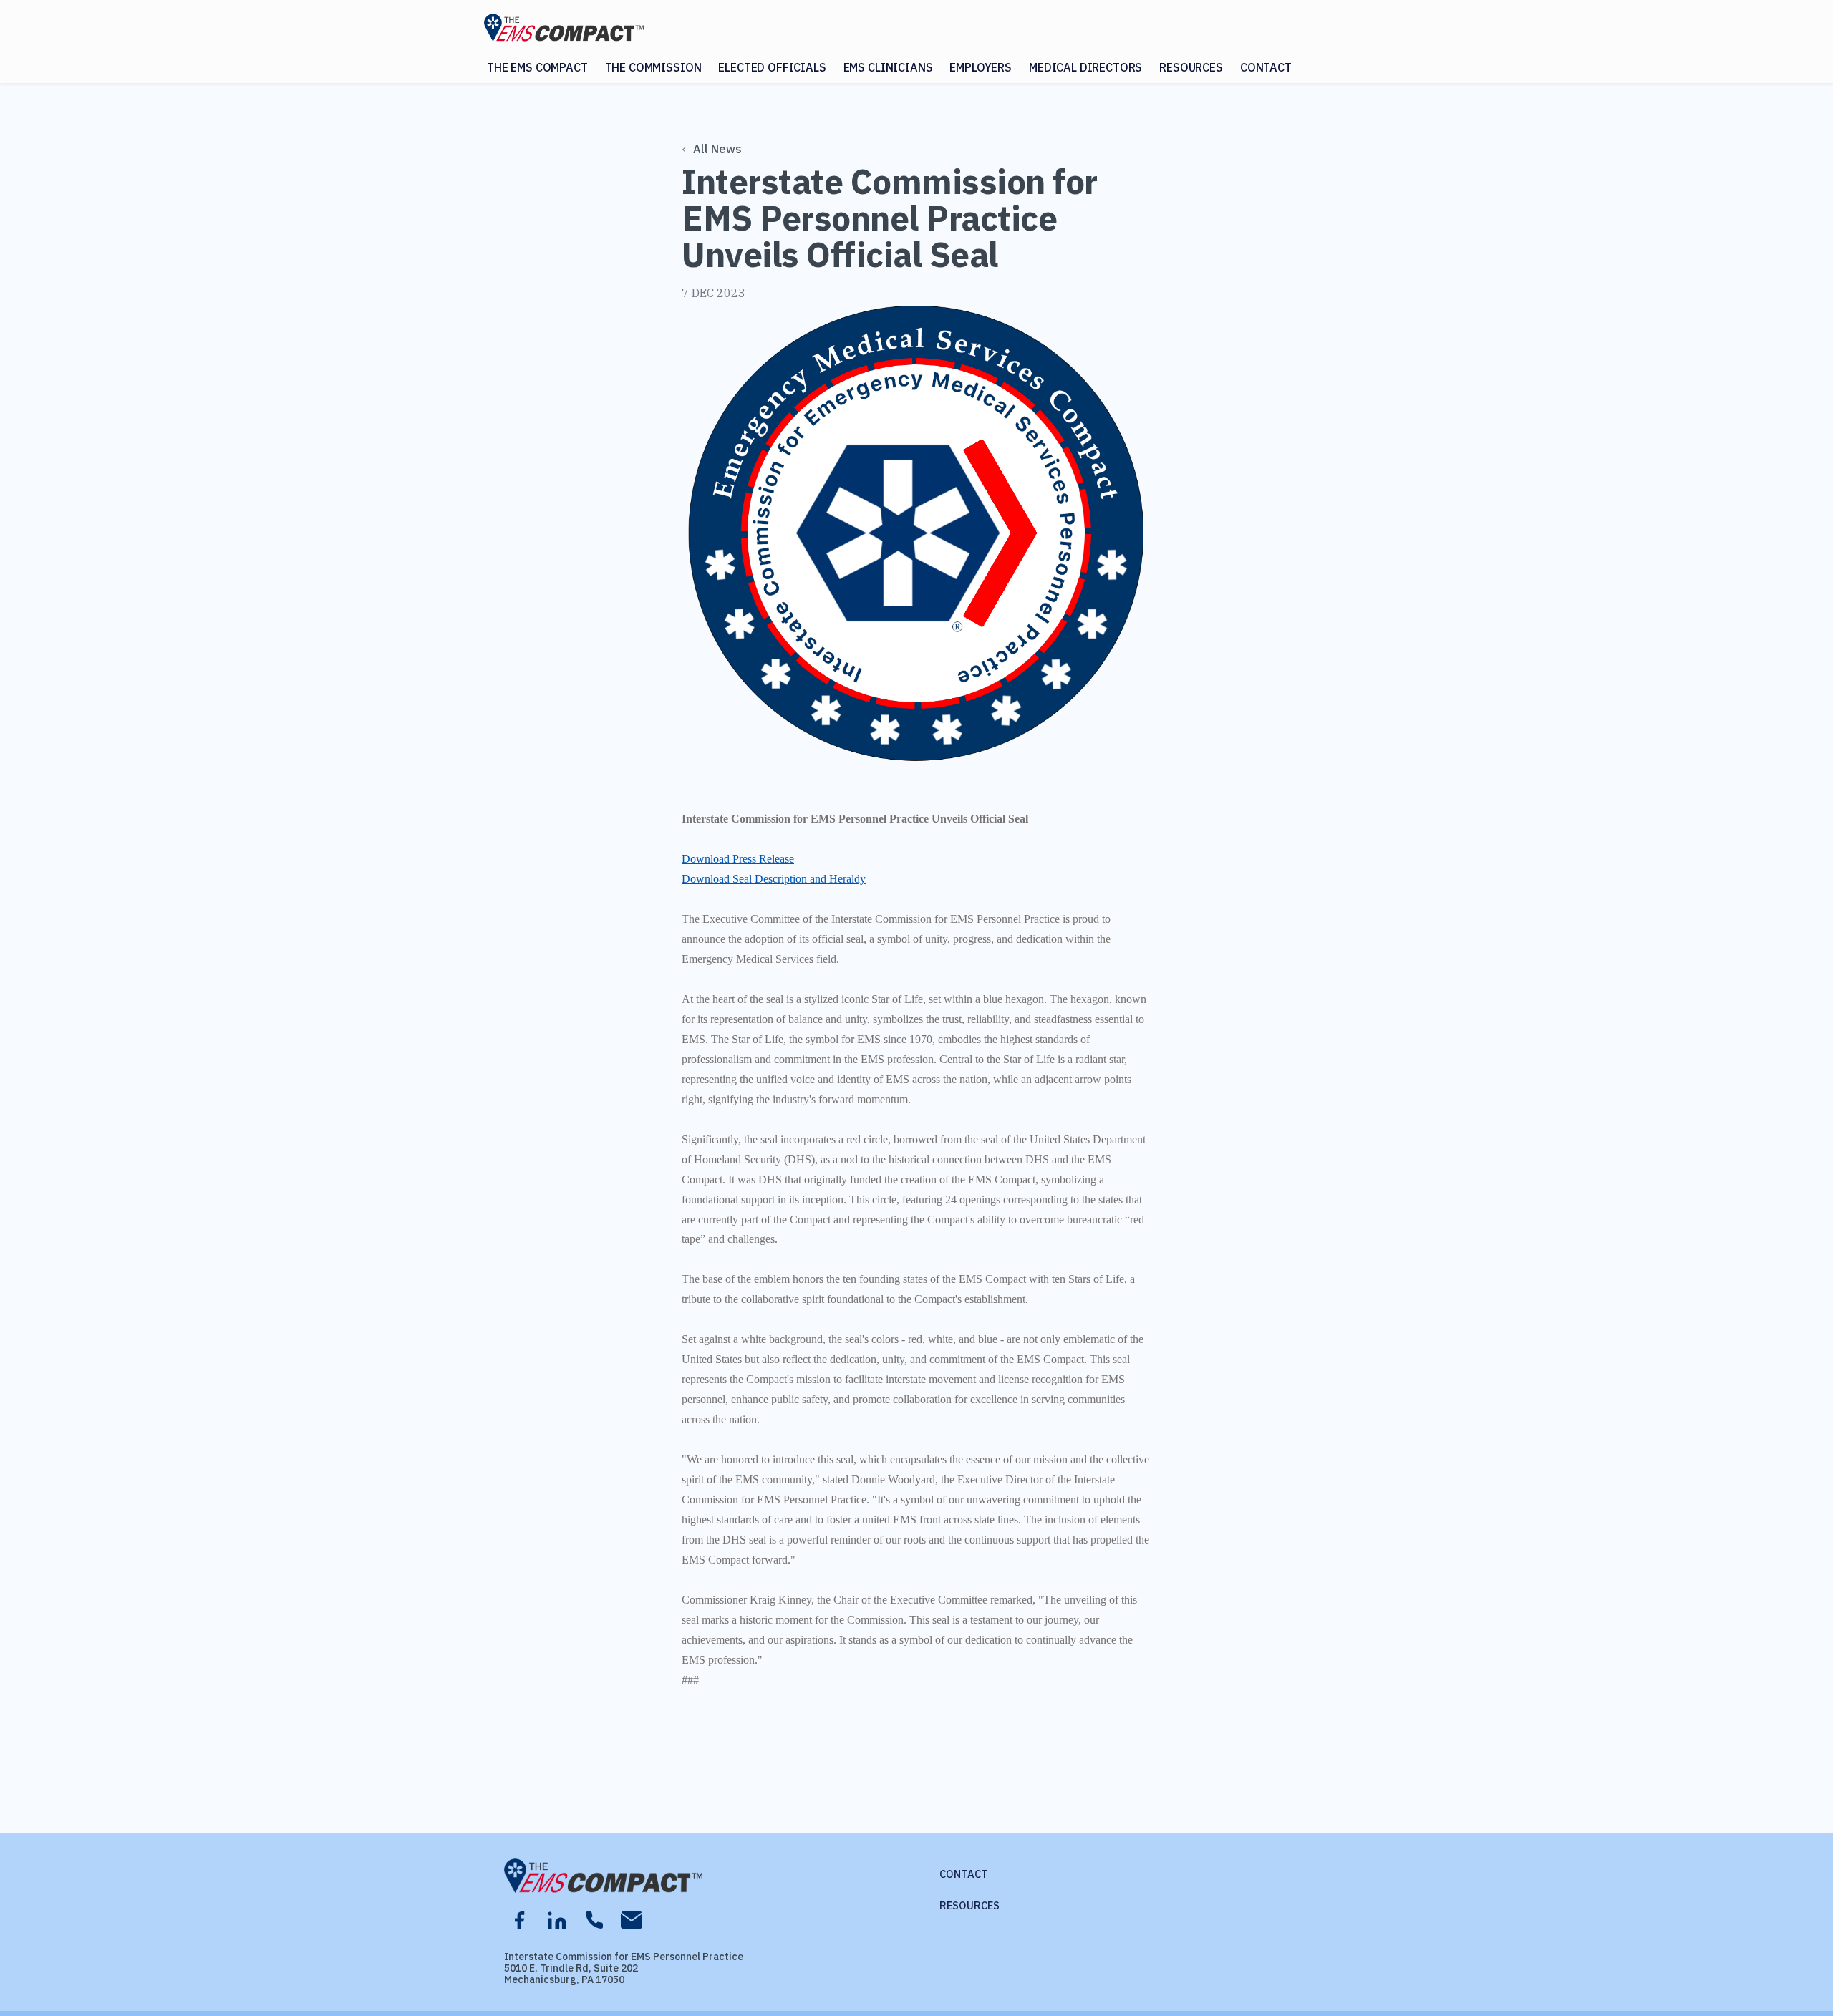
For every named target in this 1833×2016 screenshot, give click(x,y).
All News (717, 149)
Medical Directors (1085, 67)
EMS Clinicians (888, 67)
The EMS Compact (537, 67)
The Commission (653, 67)
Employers (981, 67)
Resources (1191, 67)
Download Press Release (738, 859)
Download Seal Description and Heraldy (774, 879)
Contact (1266, 67)
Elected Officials (772, 67)
